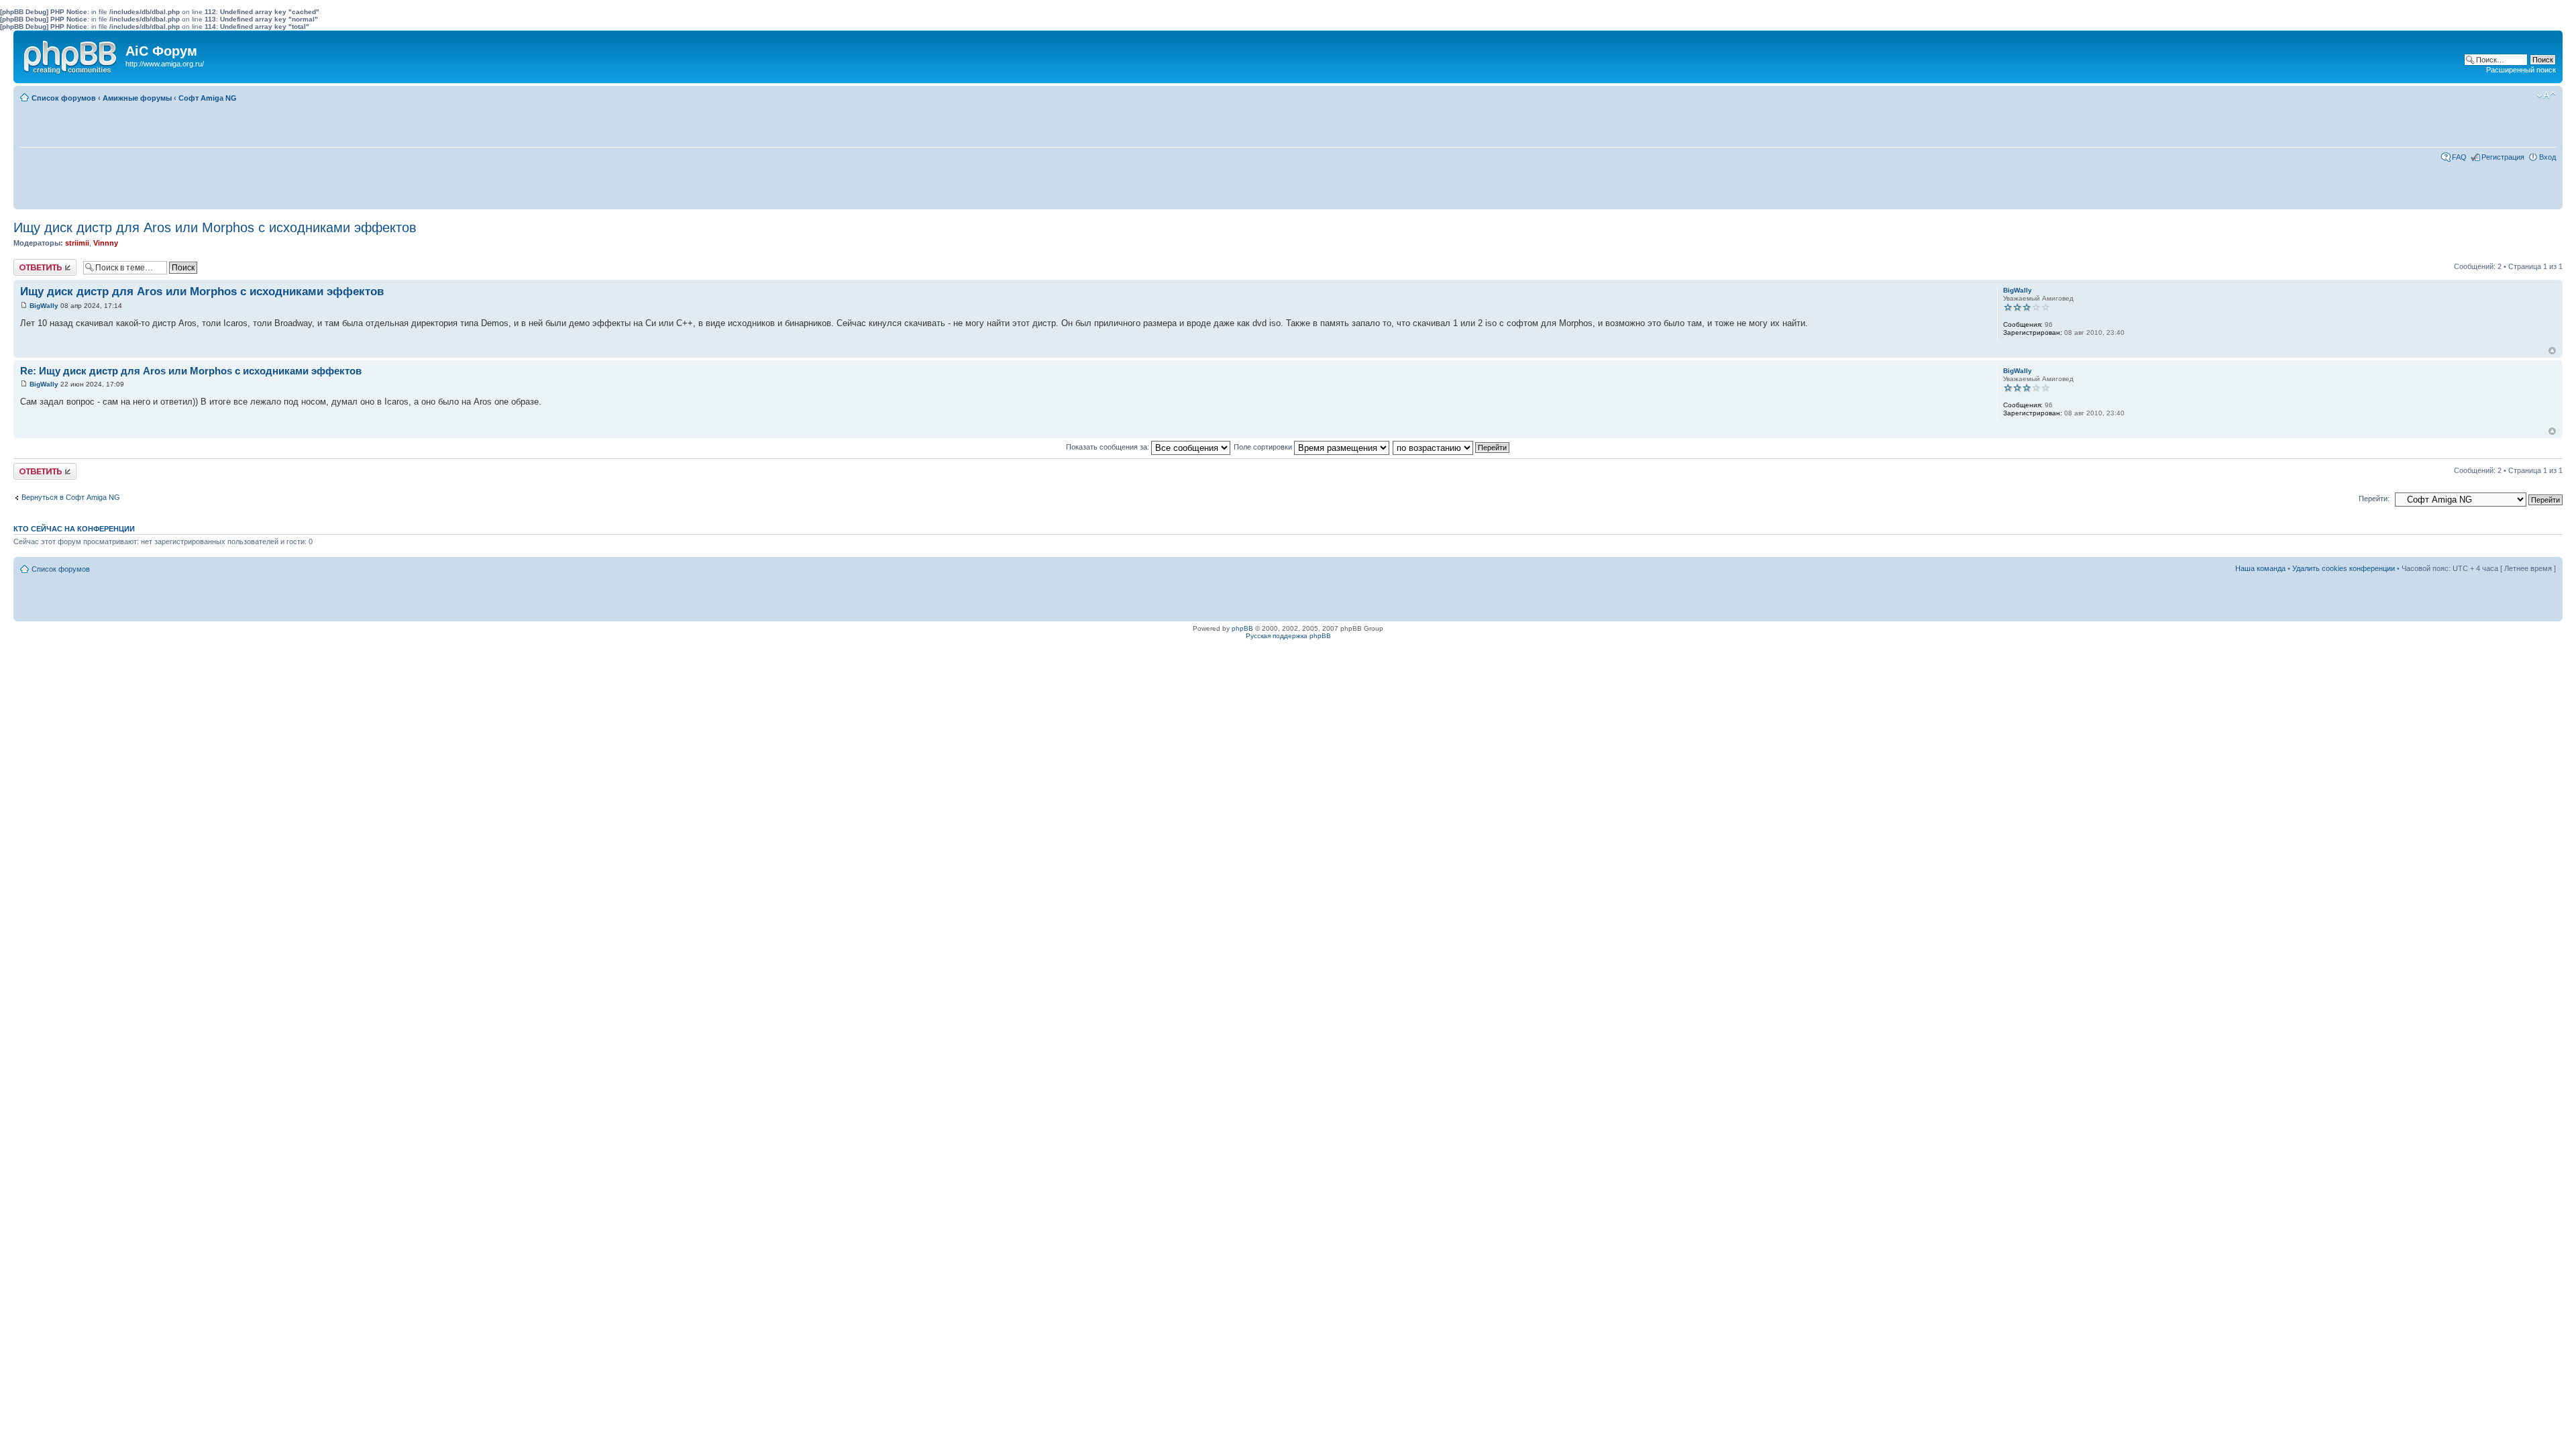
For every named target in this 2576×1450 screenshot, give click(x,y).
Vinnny (106, 243)
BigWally (44, 306)
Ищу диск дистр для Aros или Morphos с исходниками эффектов (215, 227)
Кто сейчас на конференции (74, 529)
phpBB (1242, 628)
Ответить (30, 263)
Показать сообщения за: (1109, 447)
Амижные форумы (137, 98)
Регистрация (2503, 157)
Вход (2547, 157)
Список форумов (64, 98)
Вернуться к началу (2552, 351)
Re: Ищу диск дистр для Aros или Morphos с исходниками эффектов (191, 371)
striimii (77, 243)
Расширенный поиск (2521, 70)
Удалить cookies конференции (2344, 568)
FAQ (2459, 157)
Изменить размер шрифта (2546, 95)
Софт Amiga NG (208, 98)
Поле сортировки (1264, 447)
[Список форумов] (71, 54)
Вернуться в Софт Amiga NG (71, 497)
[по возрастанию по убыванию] (1452, 447)
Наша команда (2260, 568)
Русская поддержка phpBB (1288, 636)
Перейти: (2374, 499)
